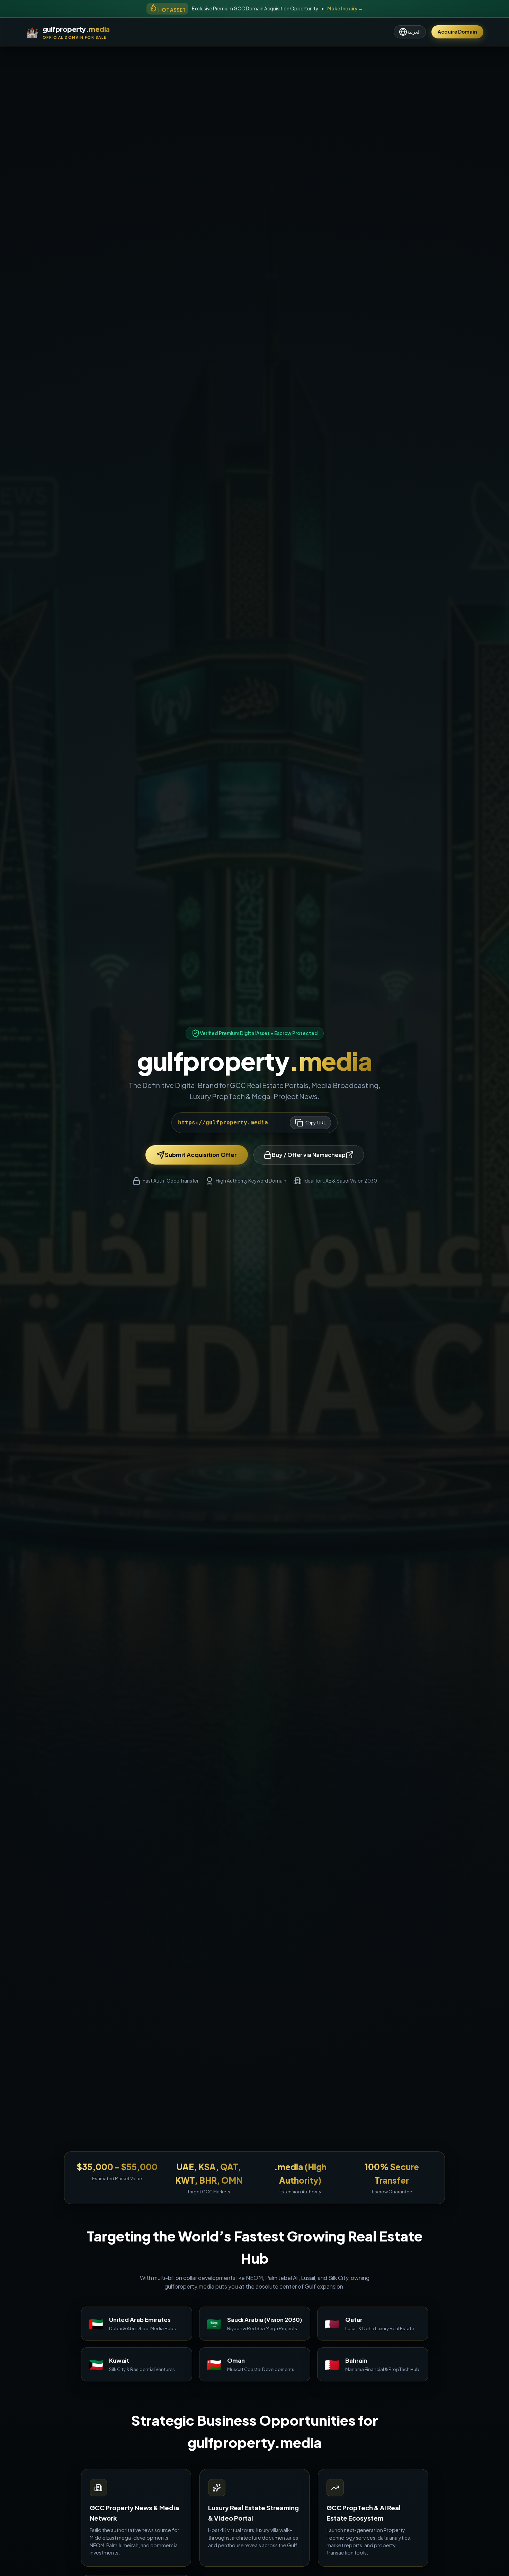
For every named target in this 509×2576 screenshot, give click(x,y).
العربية (414, 32)
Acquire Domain (457, 32)
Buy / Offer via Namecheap (309, 1155)
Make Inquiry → (345, 8)
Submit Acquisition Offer (201, 1155)
